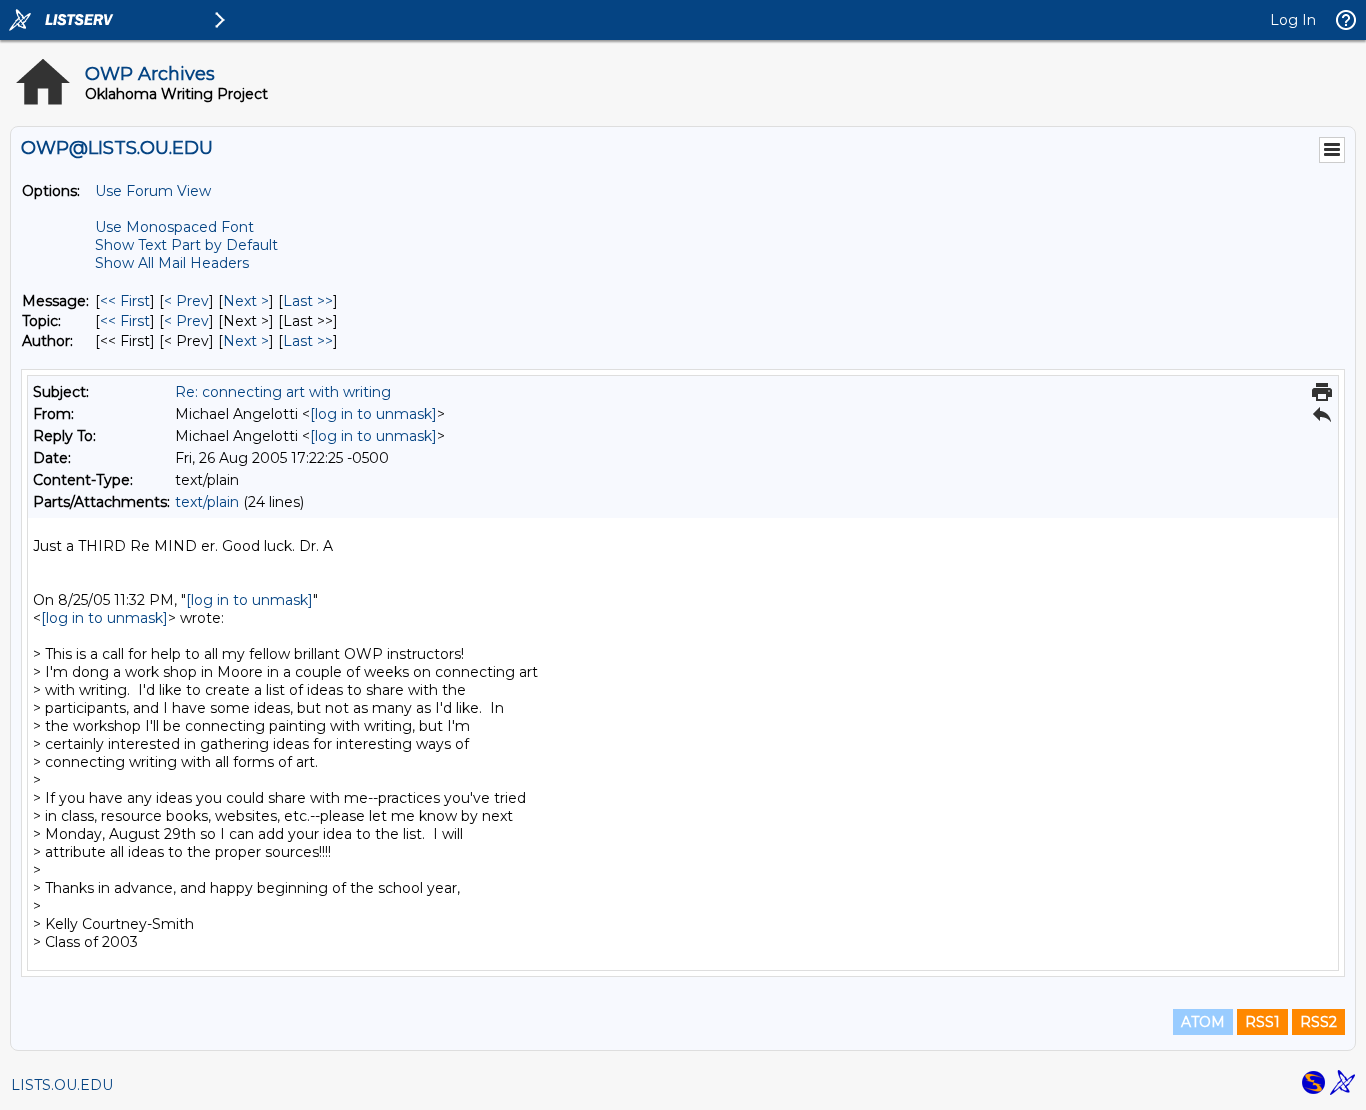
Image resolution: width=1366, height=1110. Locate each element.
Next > (246, 301)
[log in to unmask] (373, 414)
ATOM (1203, 1022)
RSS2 (1318, 1022)
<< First (125, 301)
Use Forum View (153, 191)
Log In (1293, 20)
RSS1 (1262, 1022)
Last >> (308, 301)
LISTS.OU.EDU (62, 1085)
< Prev (186, 301)
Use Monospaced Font (174, 227)
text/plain (207, 502)
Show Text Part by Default (186, 245)
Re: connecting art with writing (283, 392)
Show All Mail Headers (172, 263)
